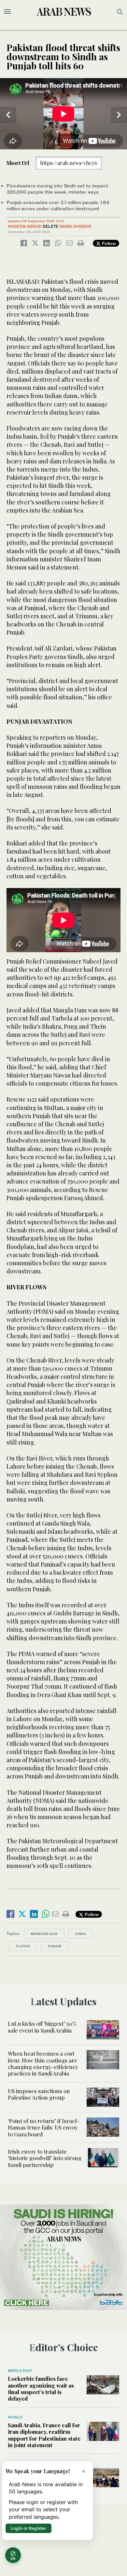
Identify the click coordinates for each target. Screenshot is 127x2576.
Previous (8, 115)
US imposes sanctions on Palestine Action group (39, 2094)
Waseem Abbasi (25, 226)
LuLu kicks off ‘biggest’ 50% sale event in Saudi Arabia (42, 2027)
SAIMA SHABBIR (75, 226)
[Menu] (7, 12)
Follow (108, 243)
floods (23, 1946)
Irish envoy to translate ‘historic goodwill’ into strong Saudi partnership (45, 2158)
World (15, 2417)
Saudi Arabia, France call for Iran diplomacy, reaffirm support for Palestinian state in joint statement (44, 2435)
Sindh (80, 1934)
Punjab (55, 1946)
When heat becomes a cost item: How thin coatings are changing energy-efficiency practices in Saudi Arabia (43, 2063)
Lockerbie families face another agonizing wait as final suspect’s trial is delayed (41, 2388)
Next (119, 115)
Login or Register (28, 2528)
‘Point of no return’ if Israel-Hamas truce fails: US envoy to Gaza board (43, 2127)
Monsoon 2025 (44, 1934)
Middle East (20, 2371)
